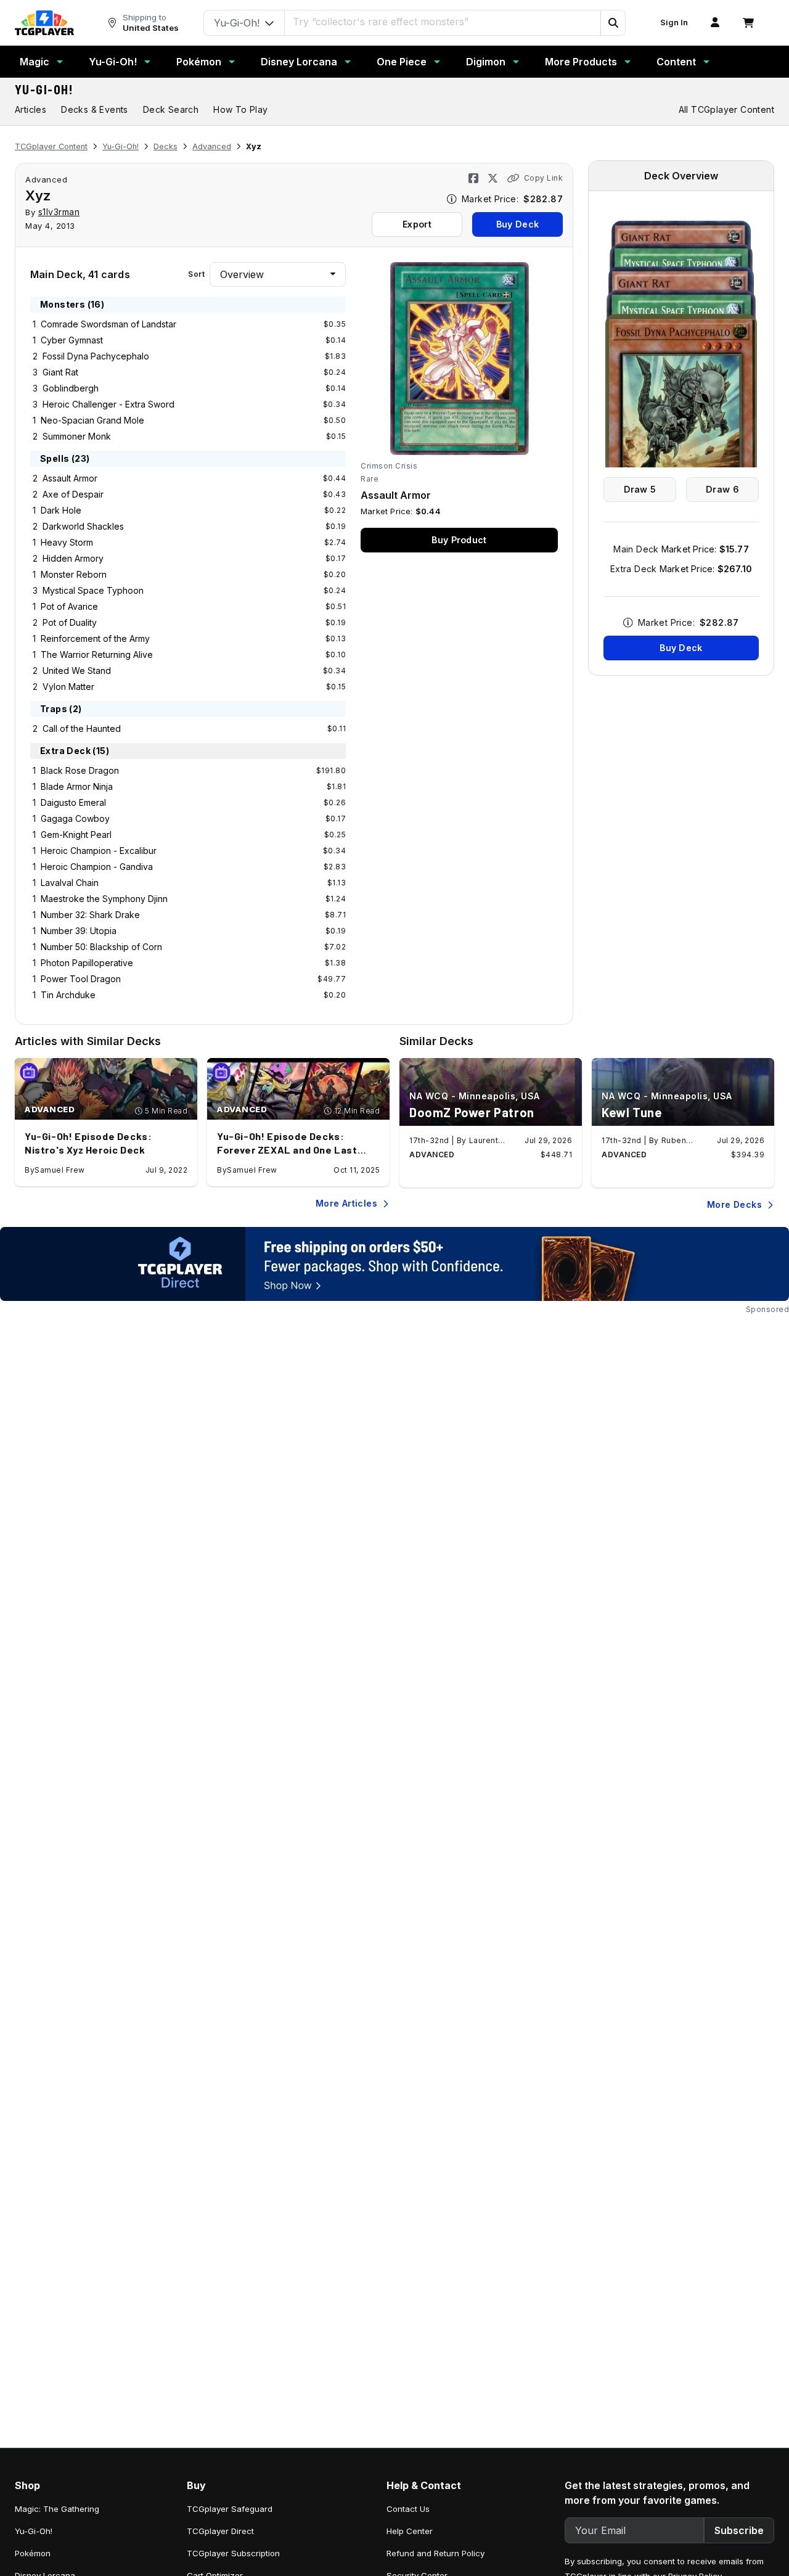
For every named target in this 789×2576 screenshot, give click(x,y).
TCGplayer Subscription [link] (233, 2553)
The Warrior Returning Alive (97, 654)
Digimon (486, 62)
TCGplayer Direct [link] (220, 2531)
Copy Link (543, 178)
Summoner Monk (77, 436)
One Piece (402, 62)
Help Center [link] (410, 2531)
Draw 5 (640, 489)
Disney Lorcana (299, 62)
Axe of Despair (73, 494)
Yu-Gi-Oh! (113, 62)
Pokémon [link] (33, 2553)
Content (676, 62)
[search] (443, 22)
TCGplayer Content (51, 146)
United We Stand (77, 671)
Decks (166, 146)
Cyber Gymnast (72, 340)
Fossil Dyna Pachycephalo (96, 356)
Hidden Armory (73, 558)
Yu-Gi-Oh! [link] (34, 2531)
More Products (581, 62)
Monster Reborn (74, 574)
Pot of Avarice (69, 606)
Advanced (212, 146)
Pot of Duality (70, 622)
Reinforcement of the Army (95, 638)
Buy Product (459, 540)
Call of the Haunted (82, 728)
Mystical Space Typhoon (93, 590)
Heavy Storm (67, 542)
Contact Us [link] (408, 2509)
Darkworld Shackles (83, 526)
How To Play (240, 109)
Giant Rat (60, 372)
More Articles (346, 1203)
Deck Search (171, 109)
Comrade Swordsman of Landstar (108, 324)
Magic (35, 62)
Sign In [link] (674, 23)
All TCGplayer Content (726, 109)
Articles (31, 109)
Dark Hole (61, 510)
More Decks (734, 1204)
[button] (613, 23)
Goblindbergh (71, 388)
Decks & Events (95, 109)
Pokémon (199, 62)
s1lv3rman (59, 212)
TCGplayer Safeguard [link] (230, 2509)
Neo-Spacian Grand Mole (92, 420)
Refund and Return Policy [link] (435, 2553)
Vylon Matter (68, 687)
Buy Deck (517, 224)
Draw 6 (722, 489)
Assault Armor (70, 478)
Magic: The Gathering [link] (57, 2509)
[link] (44, 23)
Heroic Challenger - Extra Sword (108, 404)
